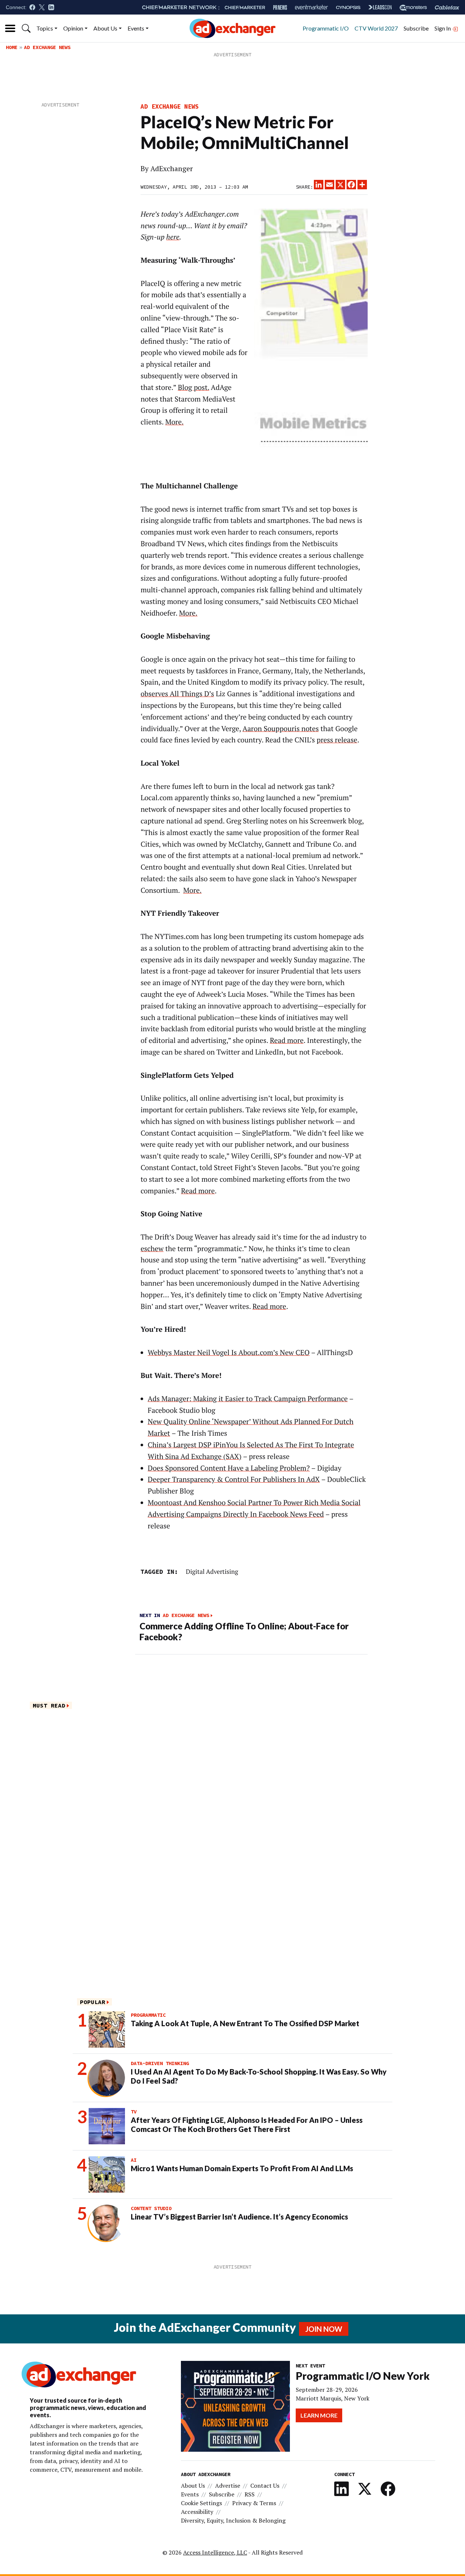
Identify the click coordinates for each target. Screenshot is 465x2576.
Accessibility (197, 2512)
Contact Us (265, 2486)
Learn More (319, 2415)
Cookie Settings (201, 2503)
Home (12, 47)
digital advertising (212, 1571)
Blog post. (193, 387)
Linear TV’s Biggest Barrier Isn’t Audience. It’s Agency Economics (239, 2217)
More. (175, 422)
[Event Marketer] (312, 7)
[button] (26, 28)
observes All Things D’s (177, 694)
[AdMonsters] (413, 7)
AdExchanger (172, 169)
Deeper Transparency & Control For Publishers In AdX (234, 1479)
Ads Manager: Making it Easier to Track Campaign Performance (248, 1399)
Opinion (73, 28)
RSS (250, 2494)
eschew (152, 1249)
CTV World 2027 (376, 28)
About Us (105, 28)
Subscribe (416, 28)
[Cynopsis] (348, 7)
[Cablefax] (447, 7)
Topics (45, 28)
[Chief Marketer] (245, 7)
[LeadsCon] (380, 7)
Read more (287, 1040)
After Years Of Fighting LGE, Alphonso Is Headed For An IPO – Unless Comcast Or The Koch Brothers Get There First (247, 2125)
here (173, 237)
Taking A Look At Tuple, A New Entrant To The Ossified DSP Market (245, 2023)
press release (337, 740)
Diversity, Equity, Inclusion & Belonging (233, 2520)
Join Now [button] (324, 2329)
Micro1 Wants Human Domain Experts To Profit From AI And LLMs (242, 2168)
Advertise (228, 2486)
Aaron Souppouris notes (281, 729)
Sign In (443, 28)
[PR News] (280, 7)
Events (136, 28)
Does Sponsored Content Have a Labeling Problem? (229, 1468)
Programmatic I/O (326, 28)
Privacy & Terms (254, 2503)
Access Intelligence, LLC (215, 2552)
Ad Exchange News (47, 47)
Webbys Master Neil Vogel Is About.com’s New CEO (229, 1352)
